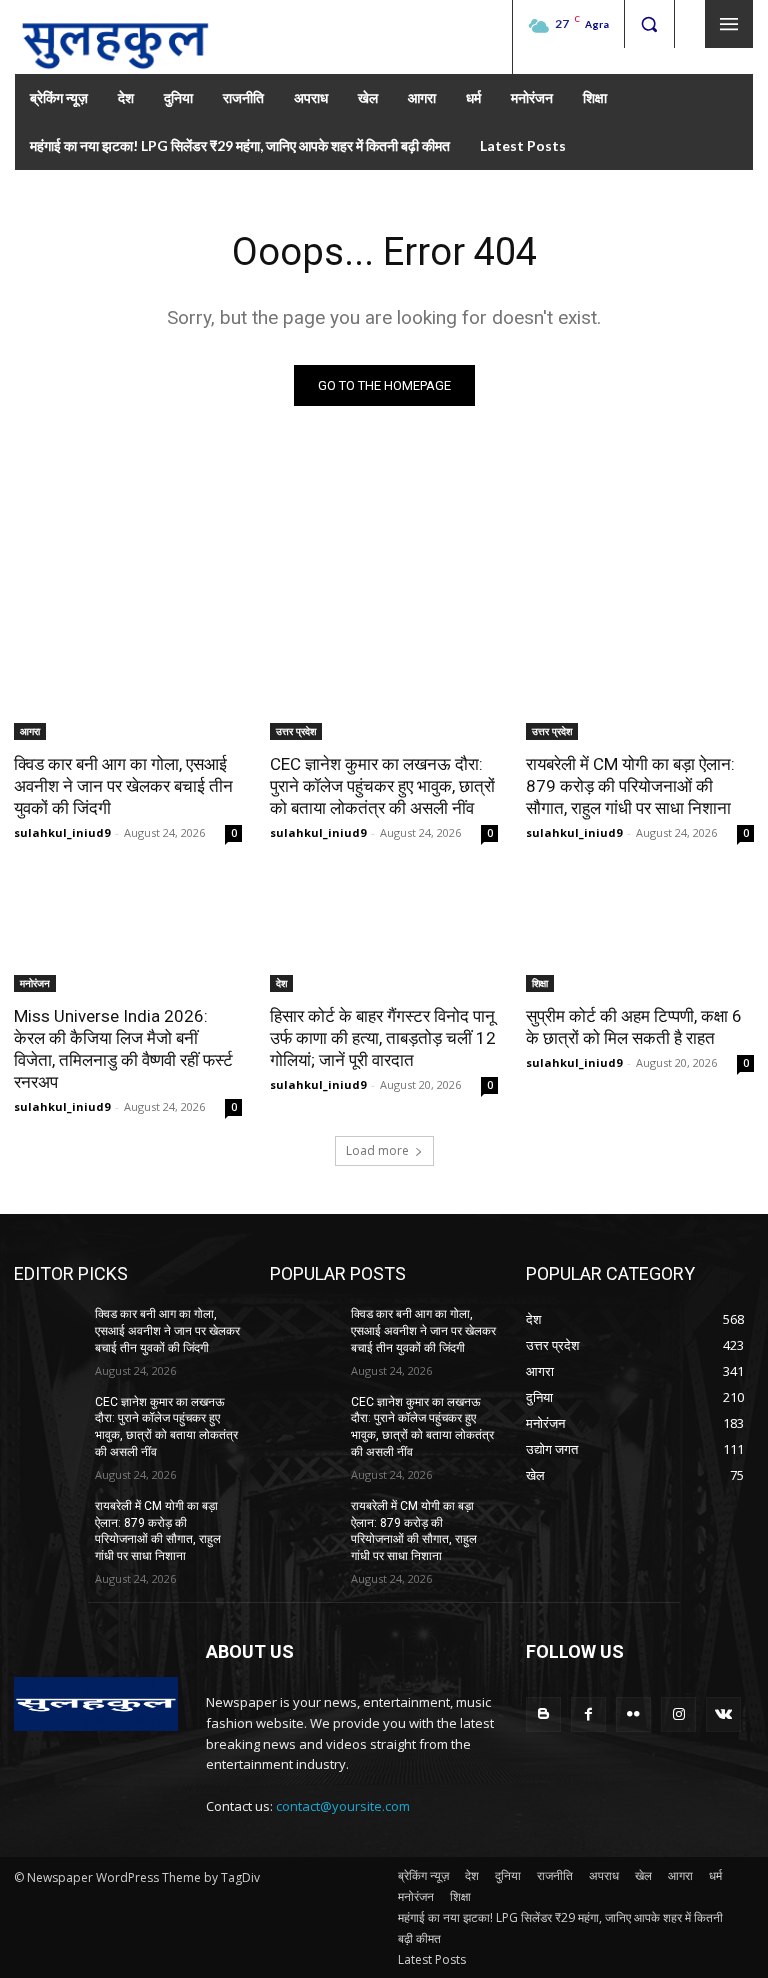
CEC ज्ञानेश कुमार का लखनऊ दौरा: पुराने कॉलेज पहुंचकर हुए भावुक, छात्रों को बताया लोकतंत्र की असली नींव (382, 786)
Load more (377, 1150)
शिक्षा (540, 983)
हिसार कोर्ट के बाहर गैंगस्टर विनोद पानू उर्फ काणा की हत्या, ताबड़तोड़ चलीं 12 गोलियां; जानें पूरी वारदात (383, 1038)
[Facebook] (588, 1714)
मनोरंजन (35, 983)
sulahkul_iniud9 (62, 832)
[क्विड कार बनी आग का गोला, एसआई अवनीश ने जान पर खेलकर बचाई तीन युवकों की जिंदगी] (128, 683)
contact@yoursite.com (343, 1806)
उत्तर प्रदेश (296, 731)
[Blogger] (543, 1714)
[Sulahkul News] (115, 37)
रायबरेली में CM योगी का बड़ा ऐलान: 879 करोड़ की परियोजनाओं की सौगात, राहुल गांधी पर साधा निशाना (630, 786)
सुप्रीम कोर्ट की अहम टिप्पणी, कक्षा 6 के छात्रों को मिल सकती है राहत (634, 1027)
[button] (649, 24)
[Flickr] (633, 1714)
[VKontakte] (723, 1714)
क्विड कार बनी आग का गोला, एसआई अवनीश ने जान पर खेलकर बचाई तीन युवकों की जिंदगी (123, 786)
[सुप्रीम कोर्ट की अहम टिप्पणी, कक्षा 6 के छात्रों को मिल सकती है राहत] (640, 935)
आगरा (30, 731)
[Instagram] (678, 1714)
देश (281, 983)
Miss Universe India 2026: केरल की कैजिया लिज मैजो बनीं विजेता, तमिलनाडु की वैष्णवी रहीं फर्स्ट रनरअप (123, 1049)
